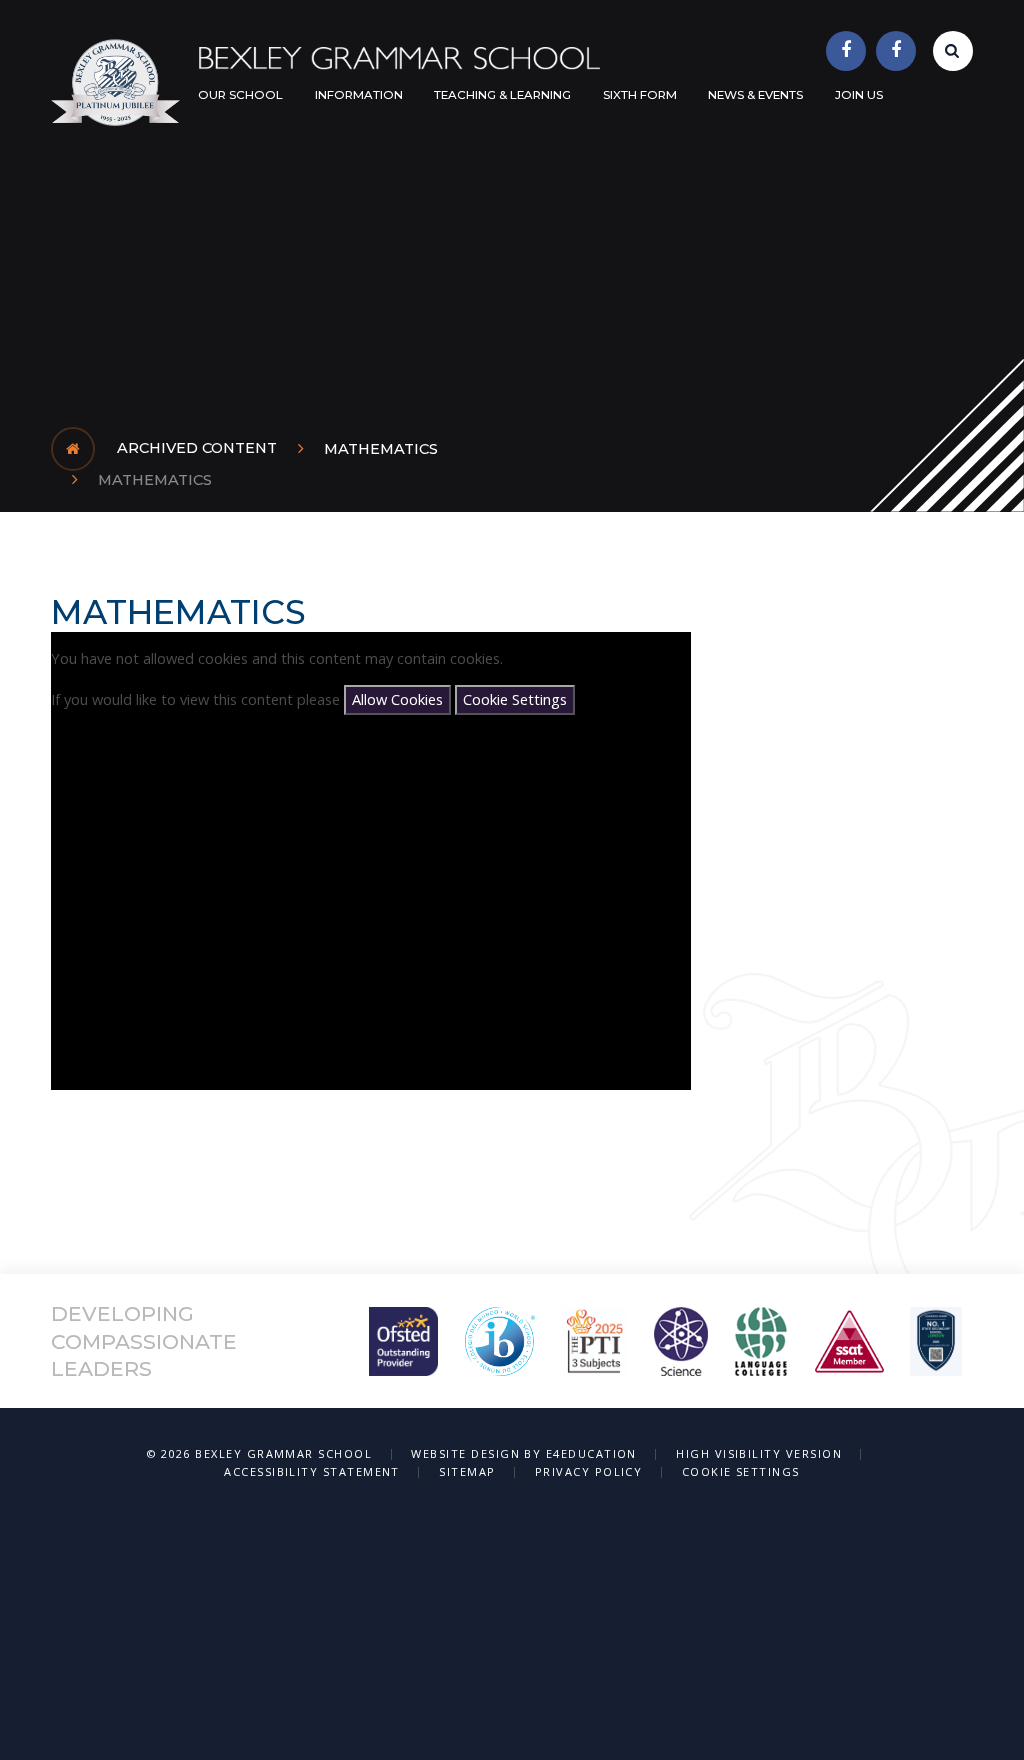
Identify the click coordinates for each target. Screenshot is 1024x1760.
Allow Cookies (397, 699)
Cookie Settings (515, 699)
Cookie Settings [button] (741, 1471)
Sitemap (467, 1471)
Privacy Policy (589, 1471)
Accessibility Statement (312, 1471)
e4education (591, 1453)
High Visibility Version (759, 1453)
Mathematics (381, 449)
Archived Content (197, 448)
